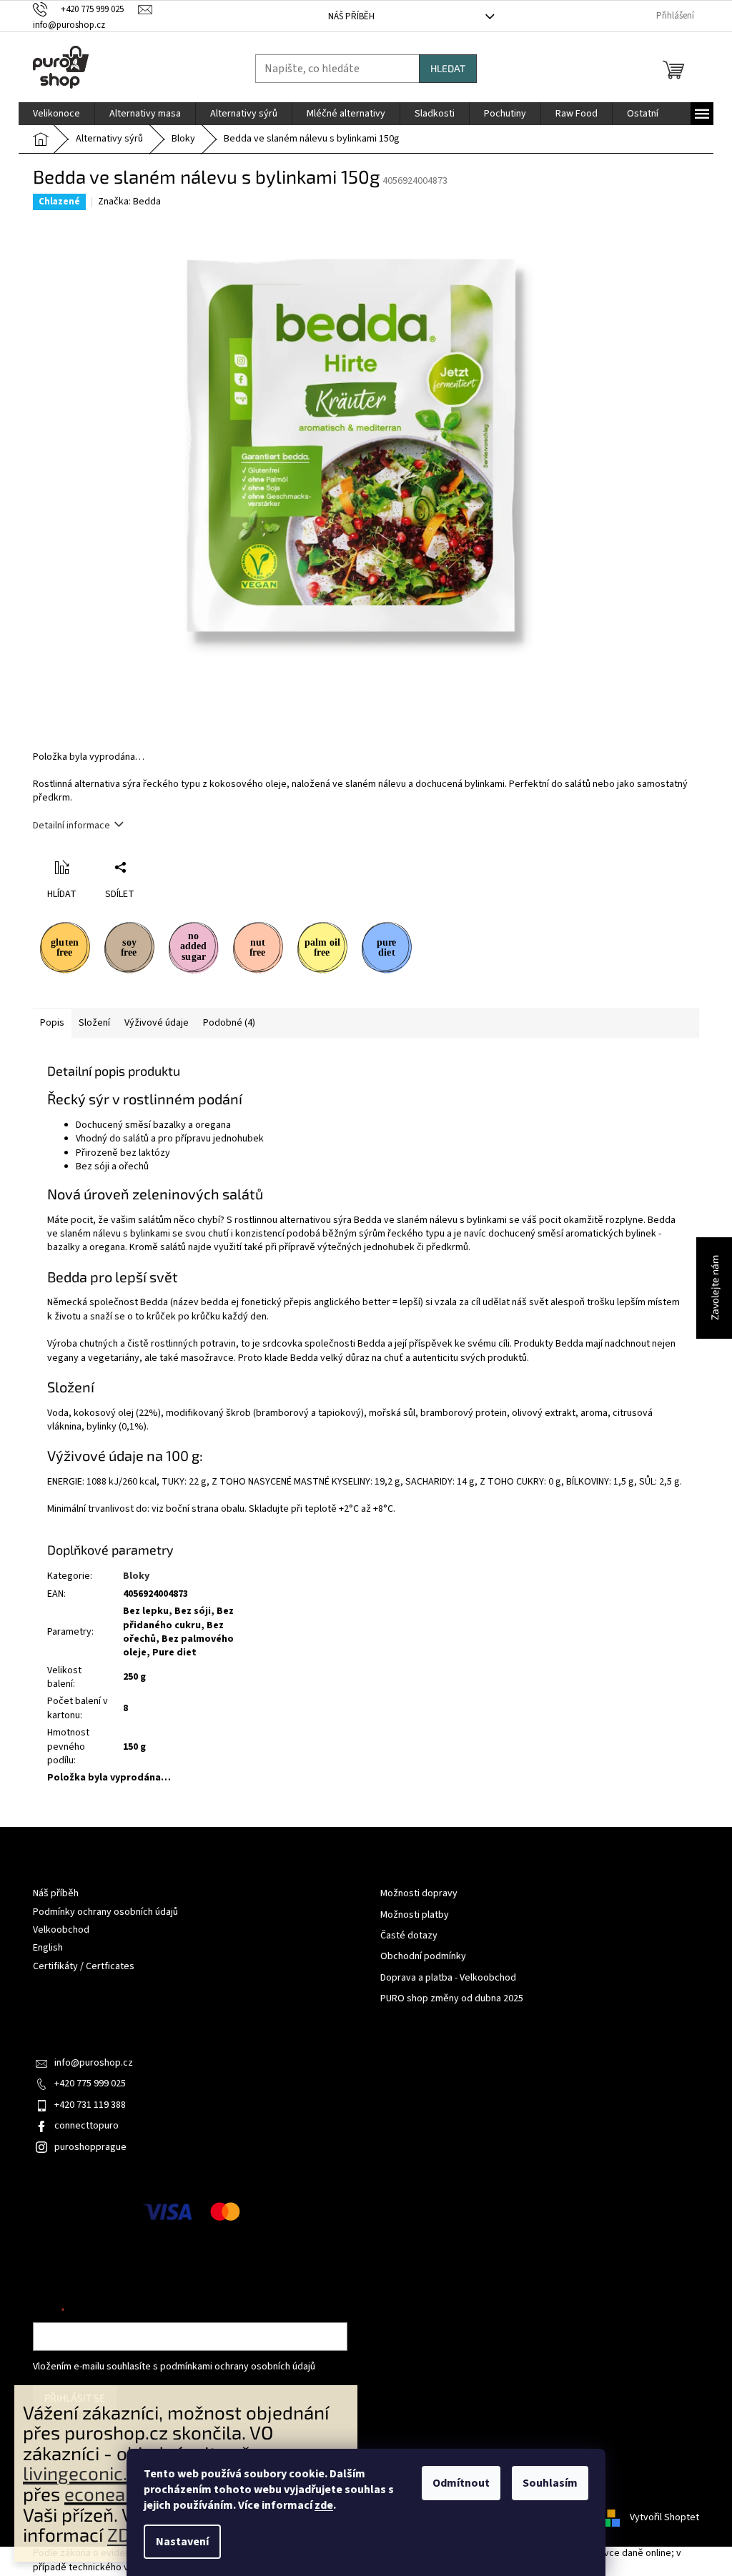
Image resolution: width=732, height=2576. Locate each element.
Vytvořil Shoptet (664, 2517)
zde (324, 2505)
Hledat (448, 68)
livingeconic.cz (84, 2473)
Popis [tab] (52, 1023)
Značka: (129, 202)
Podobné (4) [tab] (229, 1023)
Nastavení (182, 2542)
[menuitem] (56, 114)
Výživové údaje (157, 1023)
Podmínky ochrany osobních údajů (105, 1912)
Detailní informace (71, 826)
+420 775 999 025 (90, 2084)
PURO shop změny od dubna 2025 (452, 1999)
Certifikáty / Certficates (84, 1966)
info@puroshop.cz (94, 2063)
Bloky (136, 1576)
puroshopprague (90, 2147)
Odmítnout (461, 2483)
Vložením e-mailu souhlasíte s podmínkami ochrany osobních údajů (174, 2367)
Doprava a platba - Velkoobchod (448, 1978)
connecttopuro (86, 2126)
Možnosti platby (415, 1915)
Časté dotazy (409, 1936)
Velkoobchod (61, 1930)
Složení (94, 1023)
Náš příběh (351, 16)
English (48, 1948)
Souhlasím (550, 2483)
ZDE (124, 2534)
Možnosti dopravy (419, 1894)
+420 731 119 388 (90, 2105)
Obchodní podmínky (423, 1957)
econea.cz (106, 2493)
